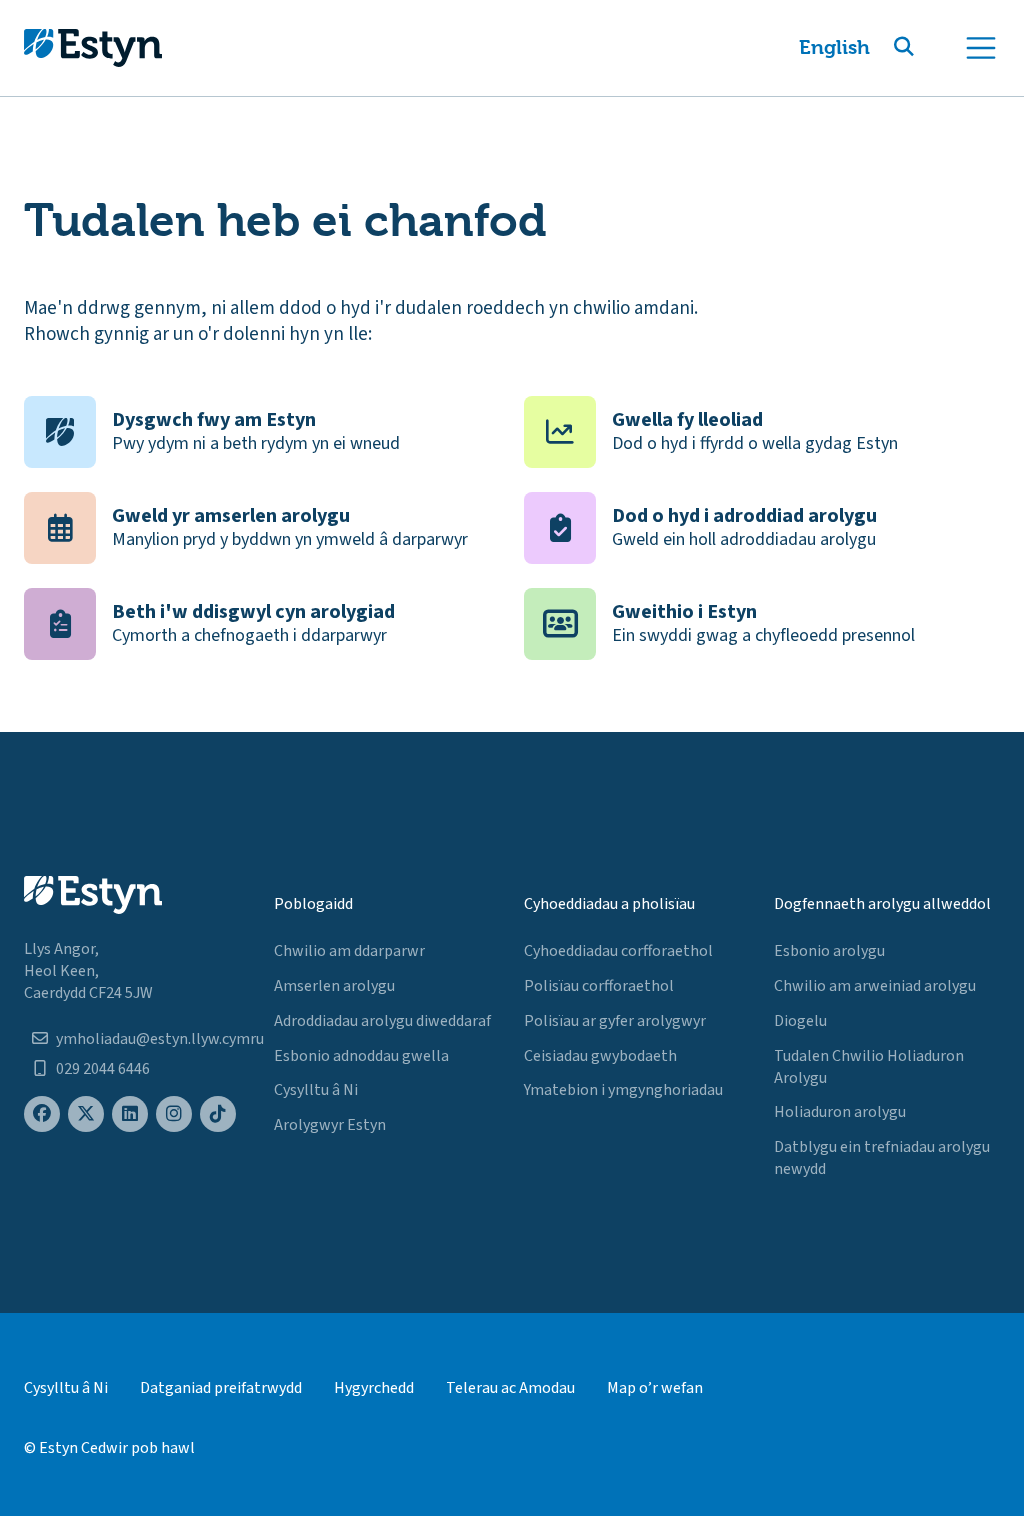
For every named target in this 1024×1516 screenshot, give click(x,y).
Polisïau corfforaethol (599, 986)
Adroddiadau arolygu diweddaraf (382, 1021)
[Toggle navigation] (981, 48)
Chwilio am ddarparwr (349, 951)
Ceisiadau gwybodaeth (600, 1056)
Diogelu (800, 1021)
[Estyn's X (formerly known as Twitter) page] (86, 1114)
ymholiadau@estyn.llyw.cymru (160, 1039)
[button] (928, 48)
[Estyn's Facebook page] (42, 1114)
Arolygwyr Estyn (330, 1125)
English (834, 47)
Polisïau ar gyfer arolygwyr (615, 1021)
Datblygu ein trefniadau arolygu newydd (882, 1158)
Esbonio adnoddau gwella (361, 1056)
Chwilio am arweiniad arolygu (875, 986)
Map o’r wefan (655, 1388)
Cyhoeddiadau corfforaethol (618, 951)
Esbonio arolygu (829, 951)
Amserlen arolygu (334, 986)
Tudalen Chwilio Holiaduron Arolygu (869, 1067)
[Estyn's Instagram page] (174, 1114)
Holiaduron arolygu (840, 1112)
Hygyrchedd (374, 1388)
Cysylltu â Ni (316, 1090)
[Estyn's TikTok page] (218, 1114)
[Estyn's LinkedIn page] (130, 1114)
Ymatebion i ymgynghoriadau (623, 1090)
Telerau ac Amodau (510, 1388)
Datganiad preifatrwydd (221, 1388)
